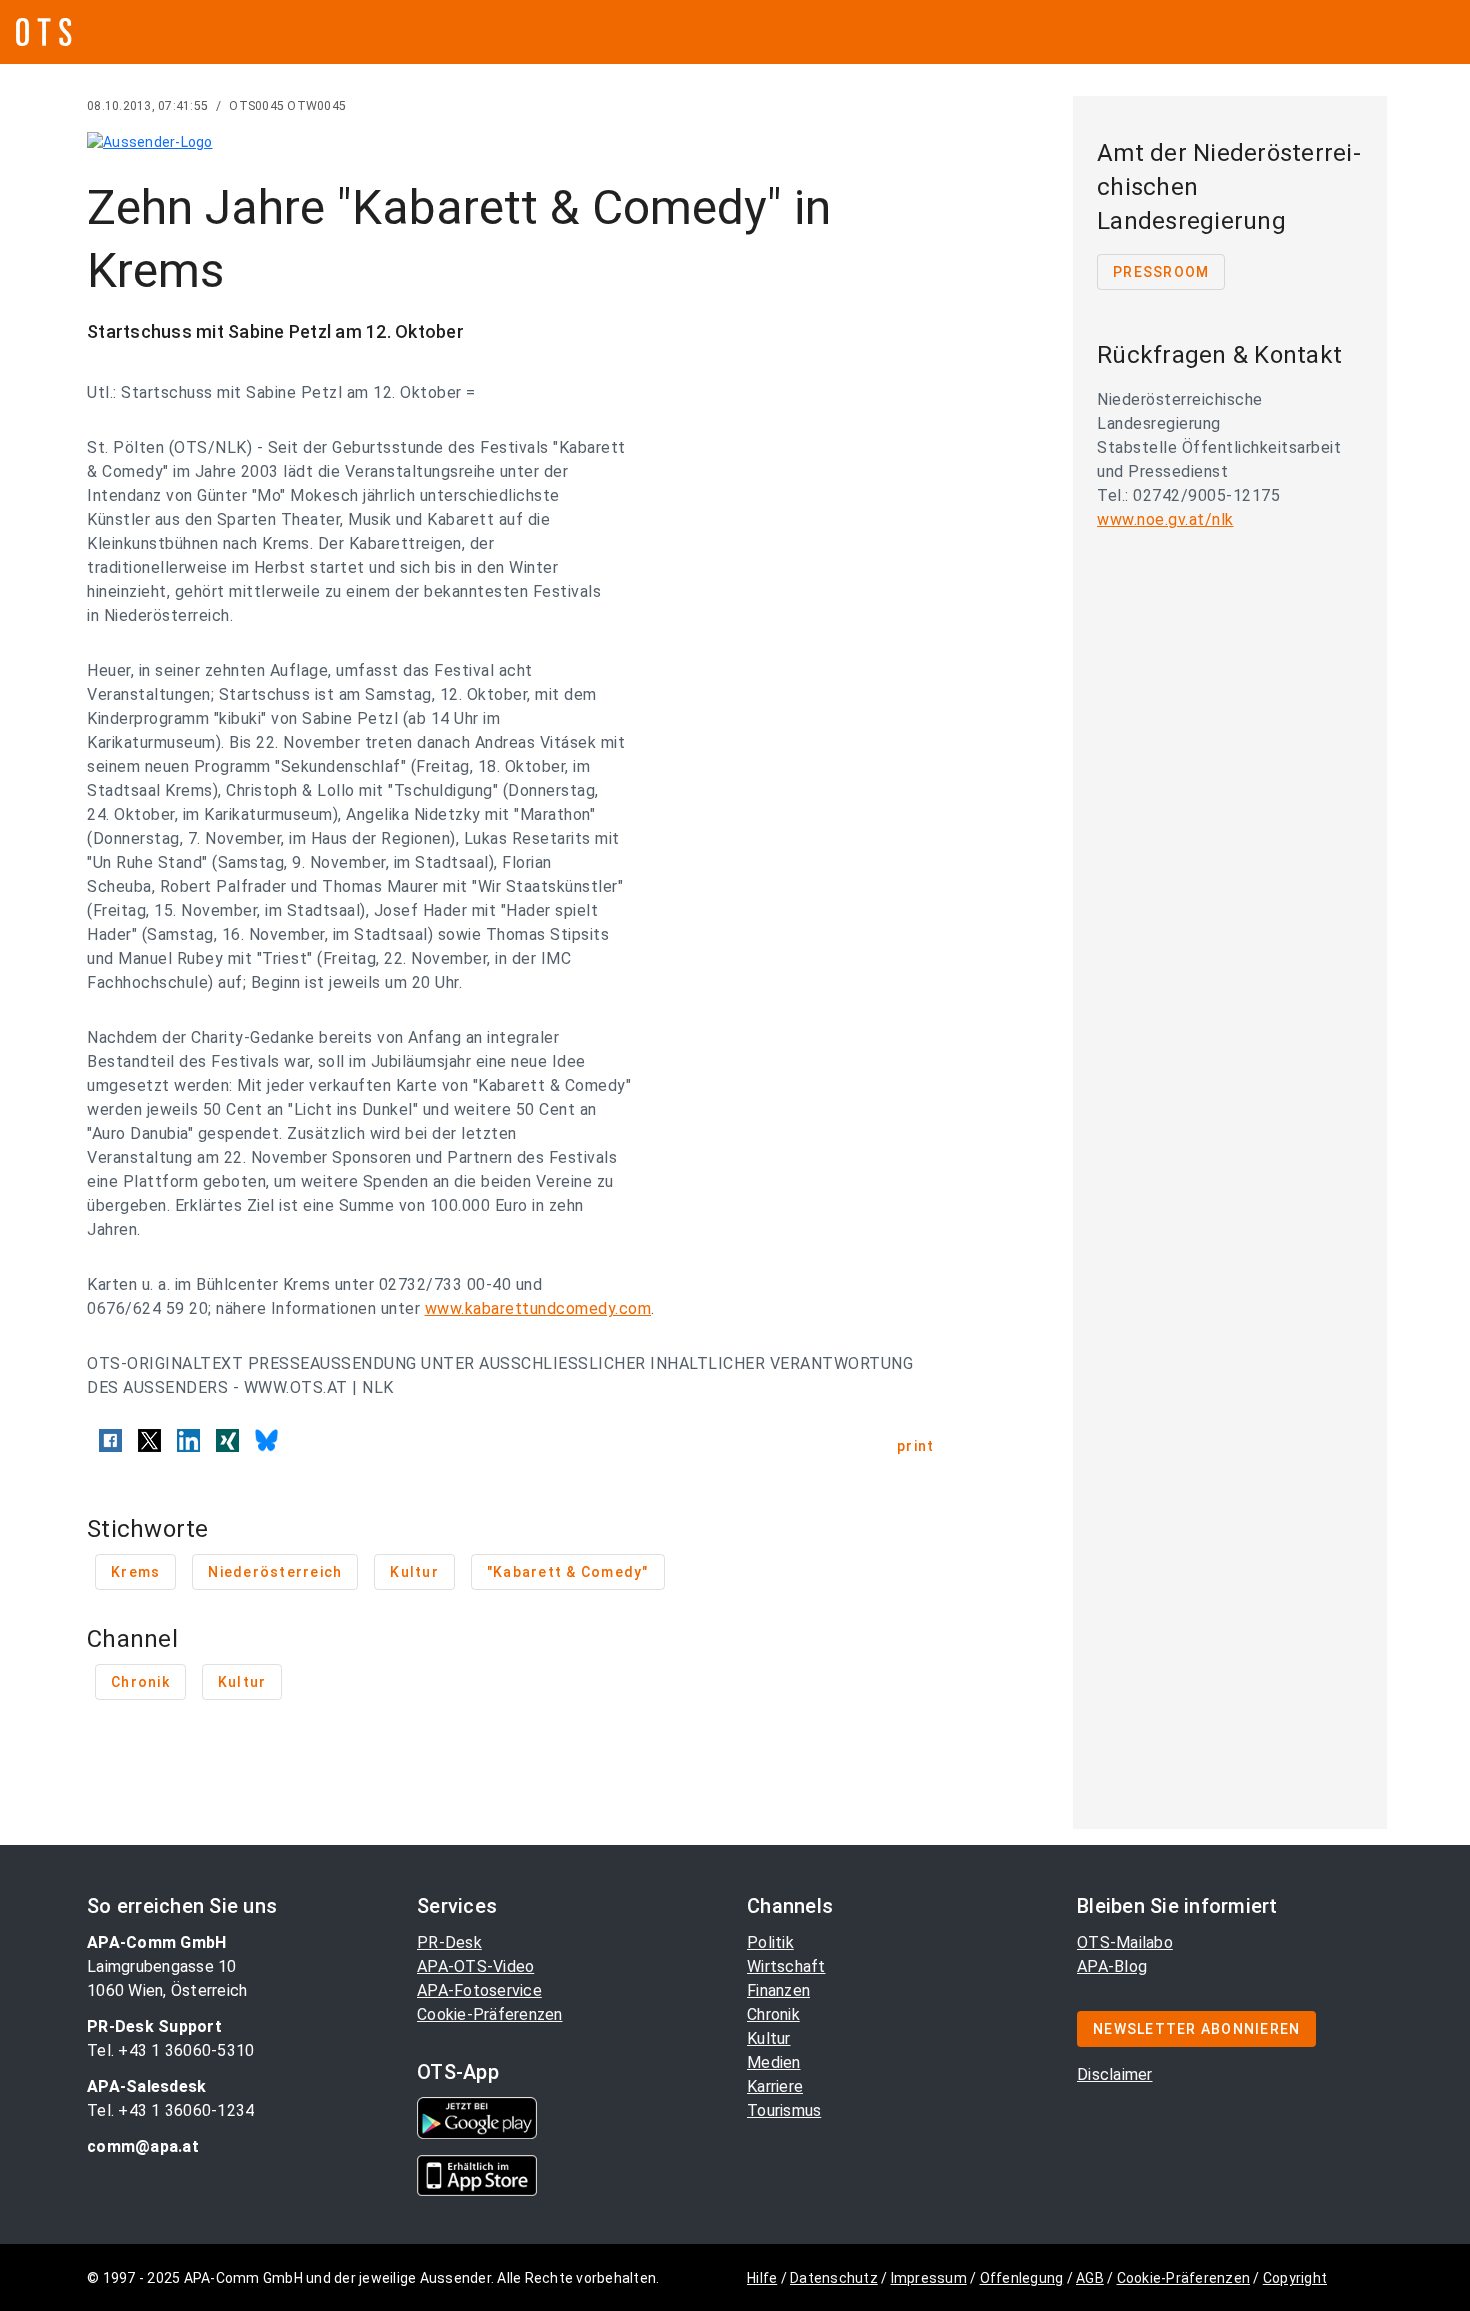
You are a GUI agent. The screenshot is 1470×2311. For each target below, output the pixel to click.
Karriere (775, 2086)
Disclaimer (1115, 2074)
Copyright (1295, 2278)
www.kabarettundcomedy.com (538, 1308)
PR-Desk (449, 1942)
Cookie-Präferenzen (490, 2014)
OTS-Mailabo (1125, 1942)
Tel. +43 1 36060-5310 (170, 2050)
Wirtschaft (786, 1966)
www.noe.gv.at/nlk (1165, 519)
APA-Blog (1112, 1966)
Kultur (769, 2038)
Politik (770, 1942)
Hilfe (762, 2278)
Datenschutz (834, 2278)
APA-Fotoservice (479, 1990)
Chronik (773, 2014)
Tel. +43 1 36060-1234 (170, 2110)
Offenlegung (1022, 2278)
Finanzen (778, 1990)
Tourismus (784, 2110)
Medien (774, 2062)
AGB (1090, 2278)
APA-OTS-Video (475, 1966)
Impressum (929, 2278)
